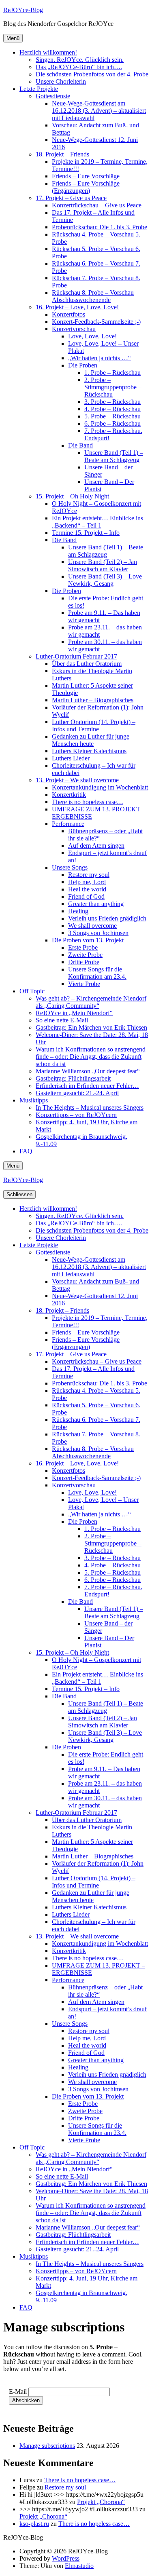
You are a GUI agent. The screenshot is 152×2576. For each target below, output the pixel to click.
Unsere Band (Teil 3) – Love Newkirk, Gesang (105, 580)
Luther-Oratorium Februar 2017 (76, 656)
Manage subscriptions (47, 2446)
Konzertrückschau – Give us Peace (97, 205)
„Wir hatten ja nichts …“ (100, 358)
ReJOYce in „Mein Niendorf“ (74, 1013)
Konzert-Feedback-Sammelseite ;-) (96, 322)
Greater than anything (96, 904)
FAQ (26, 1151)
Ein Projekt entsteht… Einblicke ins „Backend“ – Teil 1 (97, 522)
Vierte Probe (84, 984)
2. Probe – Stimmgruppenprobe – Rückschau (113, 387)
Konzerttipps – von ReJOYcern (76, 1115)
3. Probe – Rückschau (112, 402)
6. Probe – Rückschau (112, 423)
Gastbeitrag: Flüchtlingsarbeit (73, 1078)
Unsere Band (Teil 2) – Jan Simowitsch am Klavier (103, 565)
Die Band (80, 445)
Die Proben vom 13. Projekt (88, 940)
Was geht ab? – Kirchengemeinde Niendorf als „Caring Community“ (91, 1002)
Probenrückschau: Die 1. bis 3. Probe (100, 227)
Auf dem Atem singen (96, 846)
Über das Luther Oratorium (87, 664)
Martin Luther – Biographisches (93, 700)
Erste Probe (83, 947)
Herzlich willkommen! (48, 52)
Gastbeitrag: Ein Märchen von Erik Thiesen (91, 1027)
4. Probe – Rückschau (112, 409)
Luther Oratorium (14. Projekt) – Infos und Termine (94, 725)
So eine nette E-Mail (62, 1020)
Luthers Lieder (71, 758)
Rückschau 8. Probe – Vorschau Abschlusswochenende (93, 296)
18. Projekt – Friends (62, 154)
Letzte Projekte (39, 89)
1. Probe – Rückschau (112, 373)
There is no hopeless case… (88, 802)
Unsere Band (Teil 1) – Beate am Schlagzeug (114, 456)
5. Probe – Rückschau (112, 416)
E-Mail (18, 2391)
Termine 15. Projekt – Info (86, 533)
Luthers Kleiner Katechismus (89, 751)
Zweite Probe (85, 955)
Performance (68, 824)
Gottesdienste (53, 96)
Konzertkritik (69, 795)
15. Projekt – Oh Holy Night (72, 496)
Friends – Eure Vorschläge (86, 176)
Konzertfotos (69, 314)
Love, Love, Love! (92, 336)
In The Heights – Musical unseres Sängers (90, 1107)
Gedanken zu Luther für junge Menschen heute (91, 740)
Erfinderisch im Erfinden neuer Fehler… (87, 1086)
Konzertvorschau (74, 329)
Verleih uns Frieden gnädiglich (107, 918)
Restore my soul (89, 875)
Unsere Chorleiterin (61, 81)
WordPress (66, 2558)
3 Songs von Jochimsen (98, 933)
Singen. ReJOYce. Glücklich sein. (80, 60)
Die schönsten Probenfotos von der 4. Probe (92, 74)
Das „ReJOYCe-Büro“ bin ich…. (79, 67)
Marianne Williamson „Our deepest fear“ (88, 1071)
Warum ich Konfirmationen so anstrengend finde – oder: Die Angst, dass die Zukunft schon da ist (91, 1057)
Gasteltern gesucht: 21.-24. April (77, 1093)
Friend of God (86, 896)
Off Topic (32, 991)
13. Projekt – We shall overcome (77, 780)
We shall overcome (92, 926)
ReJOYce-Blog (23, 10)
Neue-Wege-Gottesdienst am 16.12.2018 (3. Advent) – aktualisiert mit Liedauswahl (99, 111)
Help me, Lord (87, 882)
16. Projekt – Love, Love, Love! (77, 307)
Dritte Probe (84, 962)
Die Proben (83, 365)
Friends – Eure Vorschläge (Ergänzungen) (86, 187)
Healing (78, 911)
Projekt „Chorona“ (101, 2502)
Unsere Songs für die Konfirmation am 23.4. (97, 973)
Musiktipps (34, 1100)
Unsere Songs (70, 867)
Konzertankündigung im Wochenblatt (100, 787)
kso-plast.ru (34, 2524)
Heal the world (87, 889)
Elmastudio (79, 2566)
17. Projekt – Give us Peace (71, 198)
